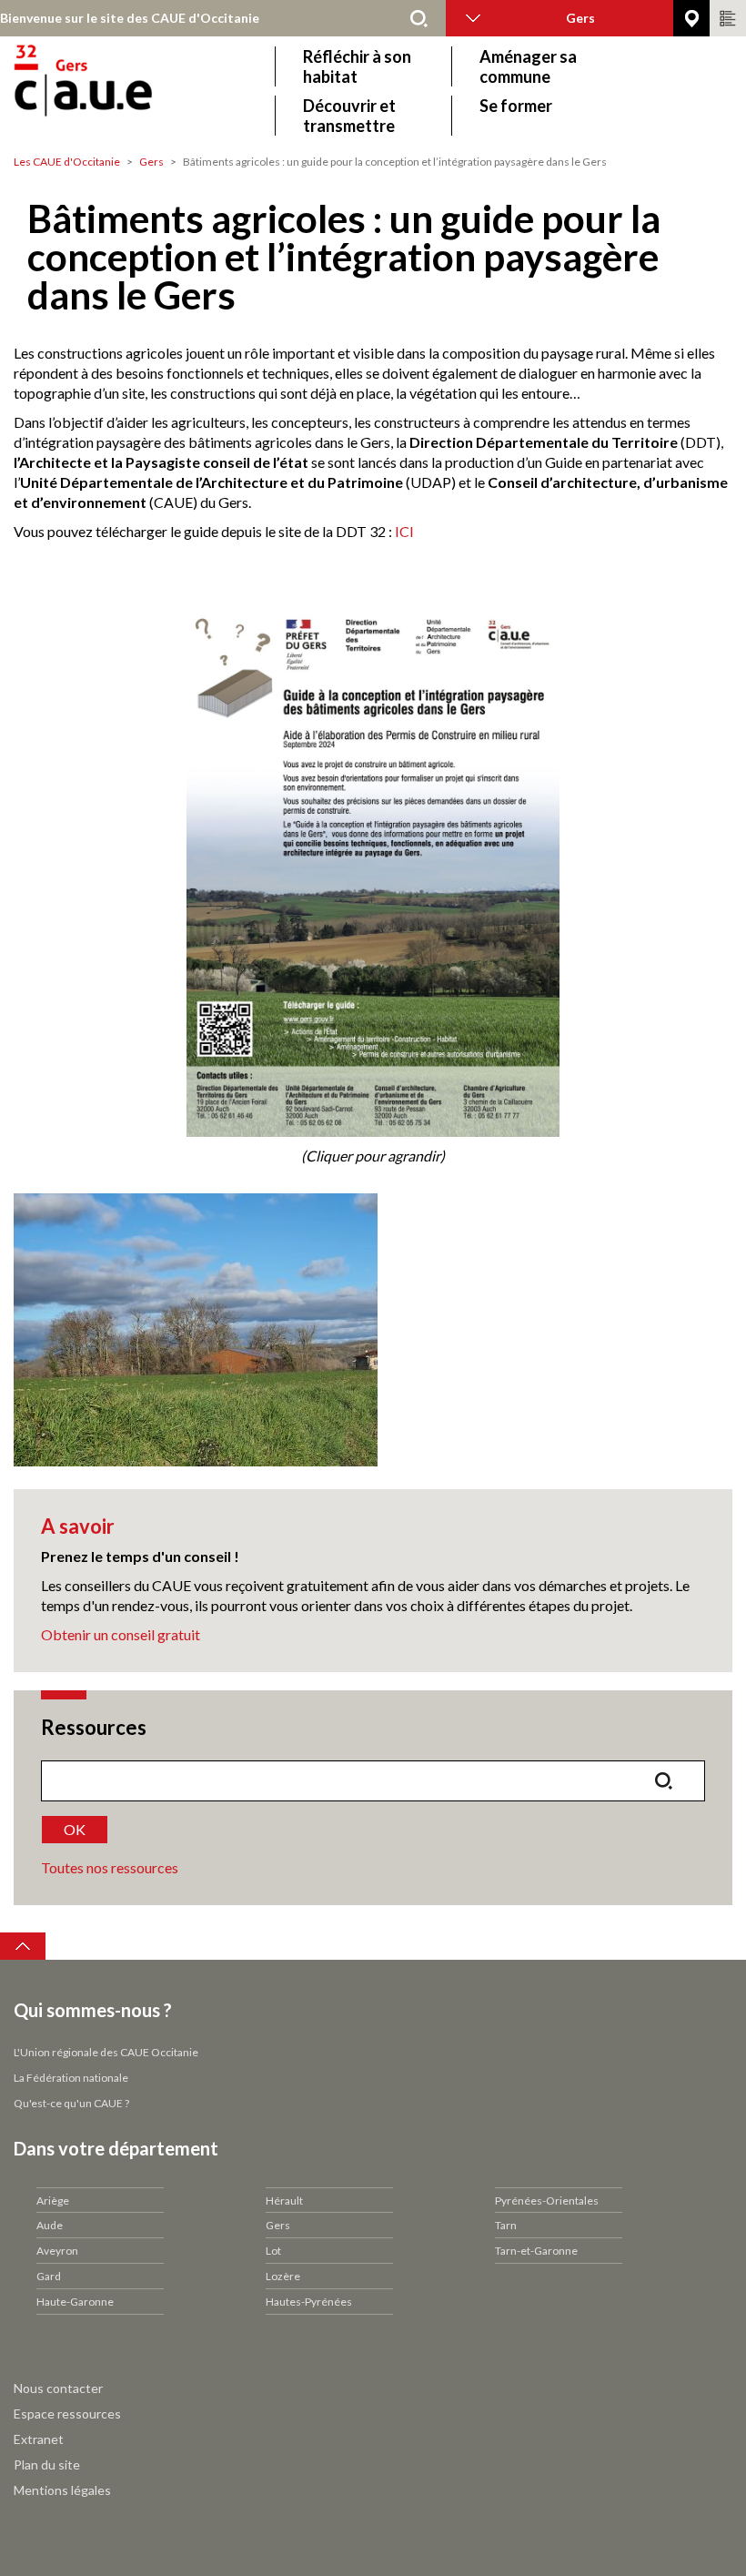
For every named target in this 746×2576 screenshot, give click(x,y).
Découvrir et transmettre (349, 116)
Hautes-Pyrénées (309, 2302)
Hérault (284, 2201)
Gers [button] (580, 18)
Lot (273, 2251)
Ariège (53, 2201)
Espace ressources (67, 2414)
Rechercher (418, 18)
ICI (404, 531)
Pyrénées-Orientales (547, 2201)
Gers (151, 162)
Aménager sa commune (528, 66)
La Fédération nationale (71, 2078)
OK (75, 1829)
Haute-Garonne (75, 2302)
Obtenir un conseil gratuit (121, 1634)
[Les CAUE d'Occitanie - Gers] (134, 91)
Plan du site (47, 2464)
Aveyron (57, 2251)
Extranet (39, 2439)
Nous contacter (58, 2388)
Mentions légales (62, 2490)
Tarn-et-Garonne (536, 2251)
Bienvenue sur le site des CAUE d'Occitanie (130, 18)
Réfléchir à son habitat (357, 66)
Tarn (506, 2225)
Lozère (283, 2276)
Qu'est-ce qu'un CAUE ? (71, 2103)
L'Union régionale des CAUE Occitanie (106, 2052)
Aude (50, 2225)
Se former (516, 106)
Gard (49, 2276)
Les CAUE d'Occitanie (67, 162)
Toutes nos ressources (110, 1867)
